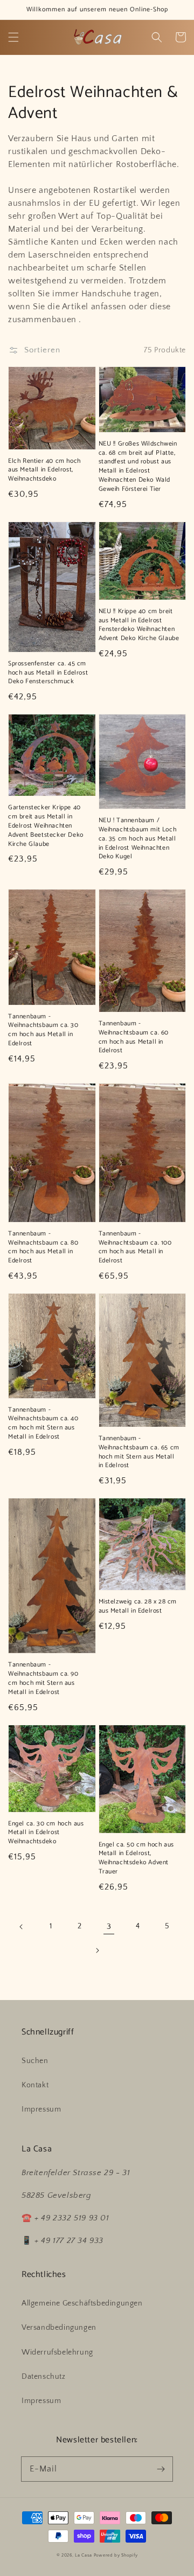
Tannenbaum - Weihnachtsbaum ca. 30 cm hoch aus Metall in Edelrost (43, 1030)
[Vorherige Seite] (22, 1927)
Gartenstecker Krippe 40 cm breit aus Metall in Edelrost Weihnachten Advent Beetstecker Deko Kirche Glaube (46, 826)
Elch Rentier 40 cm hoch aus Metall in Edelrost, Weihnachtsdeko (44, 470)
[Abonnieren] (161, 2469)
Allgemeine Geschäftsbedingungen (82, 2303)
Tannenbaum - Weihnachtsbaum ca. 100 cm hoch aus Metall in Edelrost (135, 1248)
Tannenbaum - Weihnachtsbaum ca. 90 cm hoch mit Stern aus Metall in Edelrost (43, 1679)
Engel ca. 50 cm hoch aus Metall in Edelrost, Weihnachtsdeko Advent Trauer (136, 1859)
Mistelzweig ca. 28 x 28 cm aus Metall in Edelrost (138, 1607)
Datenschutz (44, 2377)
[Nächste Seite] (97, 1950)
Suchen (35, 2061)
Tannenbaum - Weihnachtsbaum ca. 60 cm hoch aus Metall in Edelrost (134, 1037)
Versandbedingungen (59, 2328)
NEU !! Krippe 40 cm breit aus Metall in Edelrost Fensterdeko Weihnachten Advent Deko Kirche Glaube (139, 625)
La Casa (84, 2555)
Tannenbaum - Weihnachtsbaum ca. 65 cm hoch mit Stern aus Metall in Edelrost (139, 1452)
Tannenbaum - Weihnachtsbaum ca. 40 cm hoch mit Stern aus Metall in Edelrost (43, 1424)
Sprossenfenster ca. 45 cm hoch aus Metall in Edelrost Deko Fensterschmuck (48, 673)
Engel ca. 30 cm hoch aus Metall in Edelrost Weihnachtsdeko (46, 1833)
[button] (13, 37)
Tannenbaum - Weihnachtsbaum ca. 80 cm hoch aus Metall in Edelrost (43, 1248)
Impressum (41, 2109)
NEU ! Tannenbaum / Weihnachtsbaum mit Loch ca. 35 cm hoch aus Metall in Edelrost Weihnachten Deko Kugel (138, 839)
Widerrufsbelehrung (57, 2352)
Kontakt (35, 2085)
